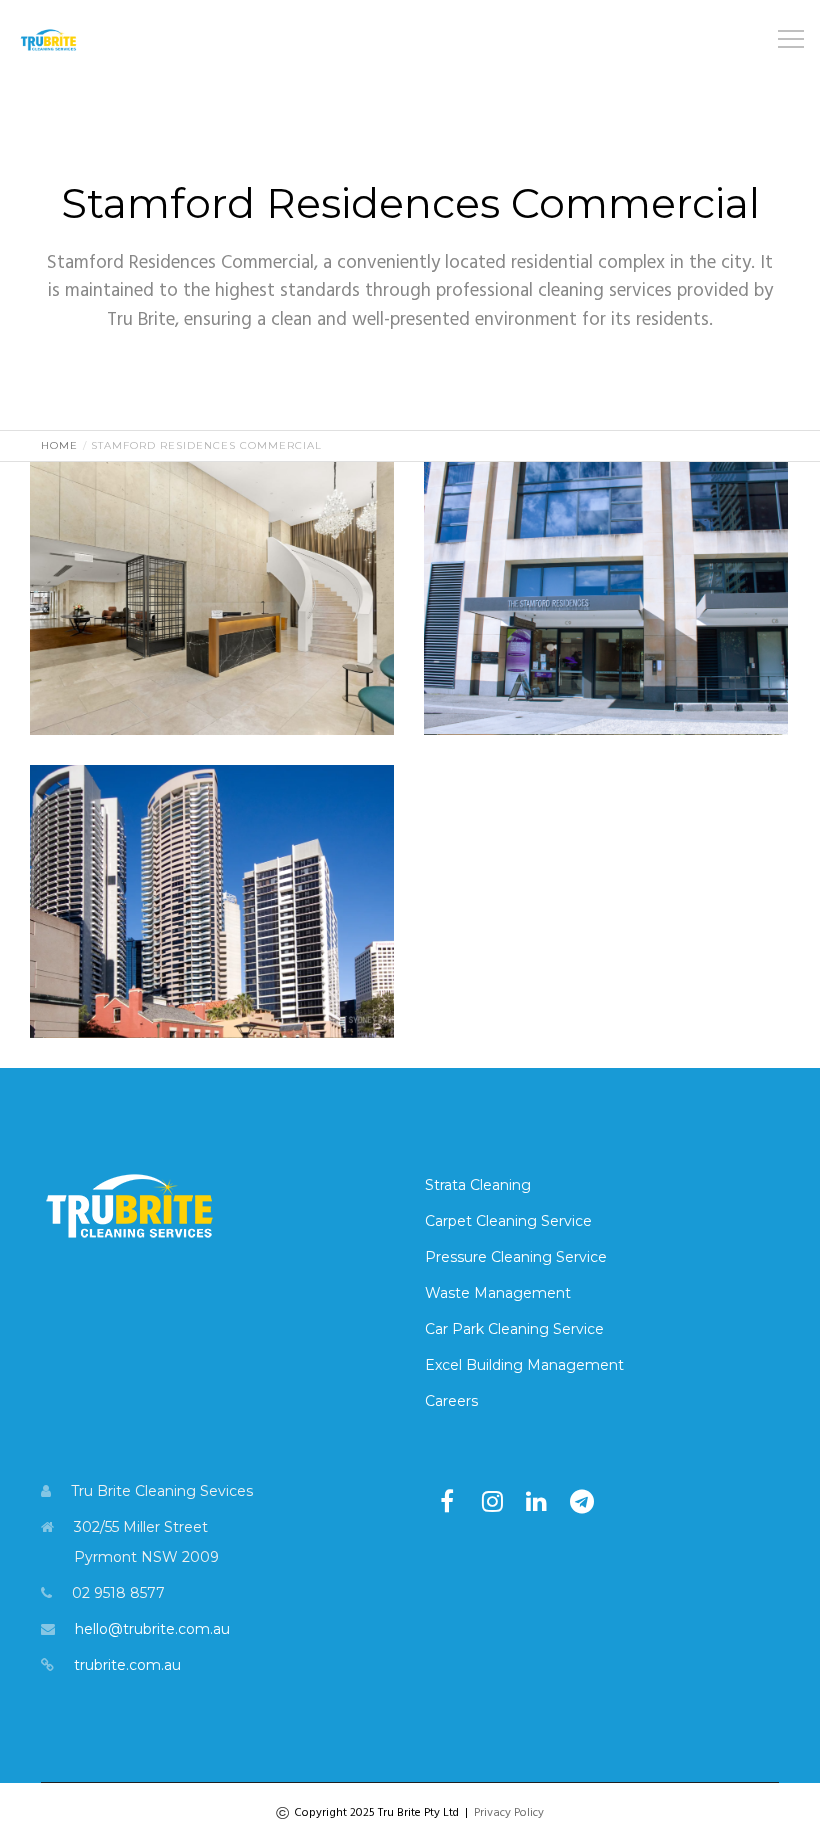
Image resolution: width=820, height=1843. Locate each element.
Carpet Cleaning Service (508, 1221)
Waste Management (498, 1293)
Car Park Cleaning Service (514, 1329)
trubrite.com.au (127, 1665)
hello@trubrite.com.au (152, 1629)
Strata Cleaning (478, 1185)
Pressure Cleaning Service (516, 1257)
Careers (451, 1401)
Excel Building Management (524, 1365)
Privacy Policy (509, 1813)
